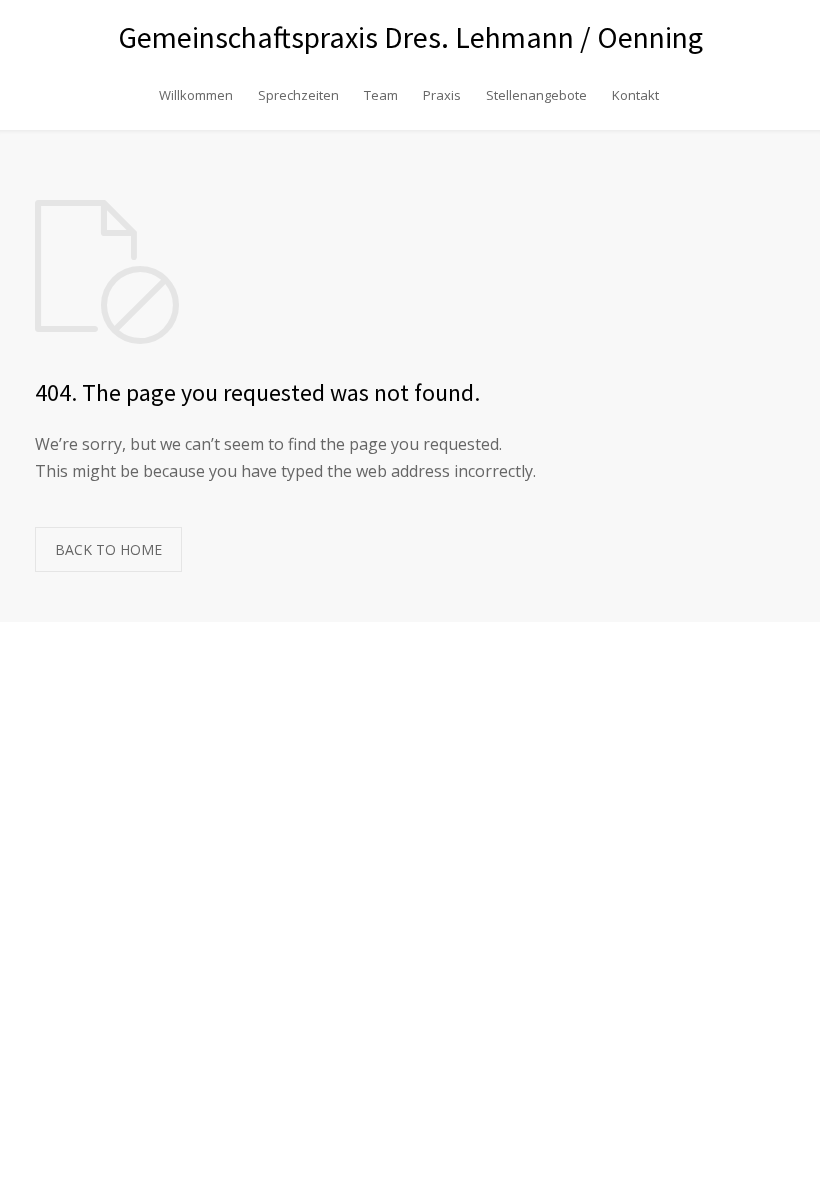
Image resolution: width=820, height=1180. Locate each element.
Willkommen (196, 95)
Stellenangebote (536, 95)
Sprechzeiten (298, 95)
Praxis (442, 95)
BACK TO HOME (108, 549)
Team (381, 95)
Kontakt (635, 95)
